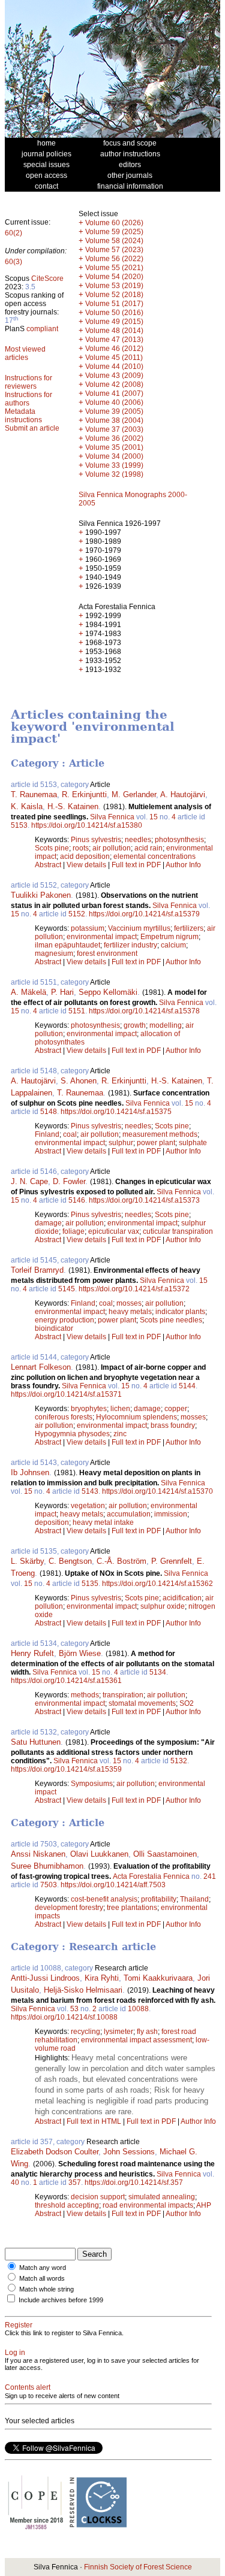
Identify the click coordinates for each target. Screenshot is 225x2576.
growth (135, 1025)
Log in (15, 2353)
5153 (19, 825)
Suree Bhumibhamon (47, 1866)
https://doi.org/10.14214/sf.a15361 (66, 1681)
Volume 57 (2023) (114, 250)
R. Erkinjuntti (84, 794)
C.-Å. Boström (121, 1561)
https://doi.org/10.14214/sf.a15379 (144, 914)
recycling (85, 2032)
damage (48, 1223)
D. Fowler (69, 1181)
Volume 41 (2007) (114, 393)
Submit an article (32, 428)
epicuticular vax (114, 1231)
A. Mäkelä (28, 992)
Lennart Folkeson (41, 1367)
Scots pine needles (171, 1320)
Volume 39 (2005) (114, 411)
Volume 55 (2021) (114, 268)
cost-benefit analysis (104, 1899)
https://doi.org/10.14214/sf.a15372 (134, 1289)
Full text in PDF (136, 865)
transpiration (123, 1695)
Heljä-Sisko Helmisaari (83, 1990)
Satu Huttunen (36, 1742)
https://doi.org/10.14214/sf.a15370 (157, 1491)
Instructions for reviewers (28, 382)
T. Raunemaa (34, 794)
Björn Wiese (80, 1653)
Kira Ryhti (102, 1978)
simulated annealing (162, 2197)
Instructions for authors (28, 399)
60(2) (13, 233)
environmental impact (102, 937)
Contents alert (28, 2387)
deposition (52, 1522)
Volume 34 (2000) (114, 456)
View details (87, 865)
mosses (129, 1303)
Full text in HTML (95, 2121)
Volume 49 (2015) (114, 322)
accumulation (129, 1514)
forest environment (107, 953)
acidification (182, 1598)
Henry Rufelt (32, 1653)
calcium (173, 945)
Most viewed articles (25, 353)
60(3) (13, 262)
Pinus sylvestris (96, 840)
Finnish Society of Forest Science (138, 2567)
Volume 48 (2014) (114, 331)
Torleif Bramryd (37, 1270)
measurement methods (160, 1134)
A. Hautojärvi (183, 794)
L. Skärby (27, 1561)
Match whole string (46, 2289)
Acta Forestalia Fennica (151, 1876)
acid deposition (85, 856)
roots (81, 848)
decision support (98, 2197)
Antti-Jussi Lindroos (45, 1978)
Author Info (183, 865)
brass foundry (173, 1425)
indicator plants (180, 1312)
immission (171, 1514)
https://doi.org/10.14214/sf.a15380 (87, 825)
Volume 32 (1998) (114, 474)
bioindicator (54, 1328)
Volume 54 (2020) (114, 277)
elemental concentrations (154, 856)
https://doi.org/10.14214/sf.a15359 (66, 1769)
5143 (90, 1491)
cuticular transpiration (178, 1231)
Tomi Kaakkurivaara (158, 1978)
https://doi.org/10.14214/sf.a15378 (144, 1011)
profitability (159, 1899)
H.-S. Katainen (73, 806)
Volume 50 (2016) (114, 313)
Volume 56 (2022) (114, 259)
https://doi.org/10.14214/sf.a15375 (116, 1112)
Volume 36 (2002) (114, 438)
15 (154, 817)
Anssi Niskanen (38, 1854)
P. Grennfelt (172, 1561)
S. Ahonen (79, 1081)
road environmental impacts (148, 2205)
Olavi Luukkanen (99, 1854)
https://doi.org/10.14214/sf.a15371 (66, 1394)
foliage (73, 1231)
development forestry (69, 1908)
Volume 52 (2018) (114, 295)
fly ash (147, 2032)
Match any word (43, 2268)
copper (176, 1409)
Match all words (42, 2278)
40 (15, 2183)
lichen (120, 1409)
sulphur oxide (163, 1606)
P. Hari (62, 992)
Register (19, 2325)
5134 (158, 1672)
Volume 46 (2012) (114, 349)
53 (74, 2009)
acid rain (148, 848)
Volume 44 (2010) (114, 367)
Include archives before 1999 (61, 2300)
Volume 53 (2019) (114, 286)
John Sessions (129, 2152)
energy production (64, 1320)
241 (210, 1876)
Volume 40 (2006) (114, 402)
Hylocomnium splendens (136, 1417)
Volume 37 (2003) (114, 429)
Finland (47, 1134)
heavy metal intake (103, 1522)
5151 (77, 1011)
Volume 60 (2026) (114, 223)
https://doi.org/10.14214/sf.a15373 (144, 1200)
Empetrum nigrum (169, 937)
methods (85, 1695)
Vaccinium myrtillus (139, 928)
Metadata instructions (23, 416)
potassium (88, 928)
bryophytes (89, 1409)
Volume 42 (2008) (114, 385)
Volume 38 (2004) (114, 420)
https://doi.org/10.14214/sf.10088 (64, 2017)
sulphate (193, 1143)
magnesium (54, 953)
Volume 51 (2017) (114, 304)
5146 (77, 1200)
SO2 (187, 1703)
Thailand (194, 1899)
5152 (77, 914)
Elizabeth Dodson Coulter (55, 2152)
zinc (120, 1434)
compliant (42, 329)
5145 (67, 1289)
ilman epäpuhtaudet (67, 945)
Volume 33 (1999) (114, 465)
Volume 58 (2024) (114, 241)
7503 (49, 1885)
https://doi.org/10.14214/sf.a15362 (157, 1584)
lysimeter (118, 2032)
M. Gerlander (134, 794)
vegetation (88, 1506)
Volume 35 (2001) (114, 447)
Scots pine (52, 848)
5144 (187, 1386)
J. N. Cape (29, 1181)
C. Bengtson (70, 1561)
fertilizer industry (130, 945)
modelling (166, 1025)
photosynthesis (179, 840)
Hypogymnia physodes (72, 1434)
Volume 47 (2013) (114, 340)
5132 (179, 1761)
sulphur (121, 1143)
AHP (204, 2205)
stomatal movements (142, 1703)
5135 (90, 1584)
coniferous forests (64, 1417)
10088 (138, 2009)
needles (138, 840)
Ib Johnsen (30, 1472)
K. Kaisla (27, 806)
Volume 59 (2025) (114, 232)
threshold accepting (67, 2205)
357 (75, 2183)
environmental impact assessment (136, 2040)
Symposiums (92, 1784)
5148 (49, 1112)
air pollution (112, 848)
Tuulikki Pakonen (41, 895)
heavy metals (130, 1312)
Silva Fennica (112, 817)
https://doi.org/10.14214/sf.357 (134, 2183)
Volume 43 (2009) (114, 376)
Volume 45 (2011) (114, 358)
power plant (156, 1143)
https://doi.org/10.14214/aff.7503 (113, 1885)
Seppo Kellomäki (108, 992)
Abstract (48, 865)
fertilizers (189, 928)
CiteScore (47, 279)
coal (70, 1134)
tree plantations (132, 1908)
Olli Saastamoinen (165, 1854)
